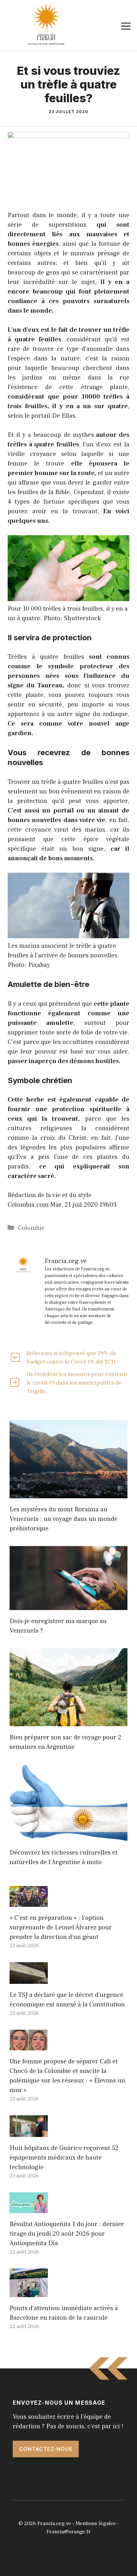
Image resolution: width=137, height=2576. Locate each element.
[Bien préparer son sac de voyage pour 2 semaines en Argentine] (68, 1721)
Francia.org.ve (54, 2523)
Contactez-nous (46, 2449)
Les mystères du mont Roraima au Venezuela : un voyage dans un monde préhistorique (64, 1519)
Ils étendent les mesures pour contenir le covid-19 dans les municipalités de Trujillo (77, 1383)
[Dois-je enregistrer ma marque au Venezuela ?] (68, 1605)
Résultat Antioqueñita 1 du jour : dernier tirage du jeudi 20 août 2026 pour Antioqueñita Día (67, 2234)
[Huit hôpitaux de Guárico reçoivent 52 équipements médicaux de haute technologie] (29, 2132)
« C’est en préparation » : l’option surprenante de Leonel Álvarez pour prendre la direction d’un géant (61, 1927)
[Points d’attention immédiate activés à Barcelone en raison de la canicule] (29, 2292)
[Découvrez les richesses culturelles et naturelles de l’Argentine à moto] (68, 1837)
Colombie (31, 1228)
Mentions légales (96, 2523)
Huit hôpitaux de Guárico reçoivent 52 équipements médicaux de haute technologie (64, 2158)
